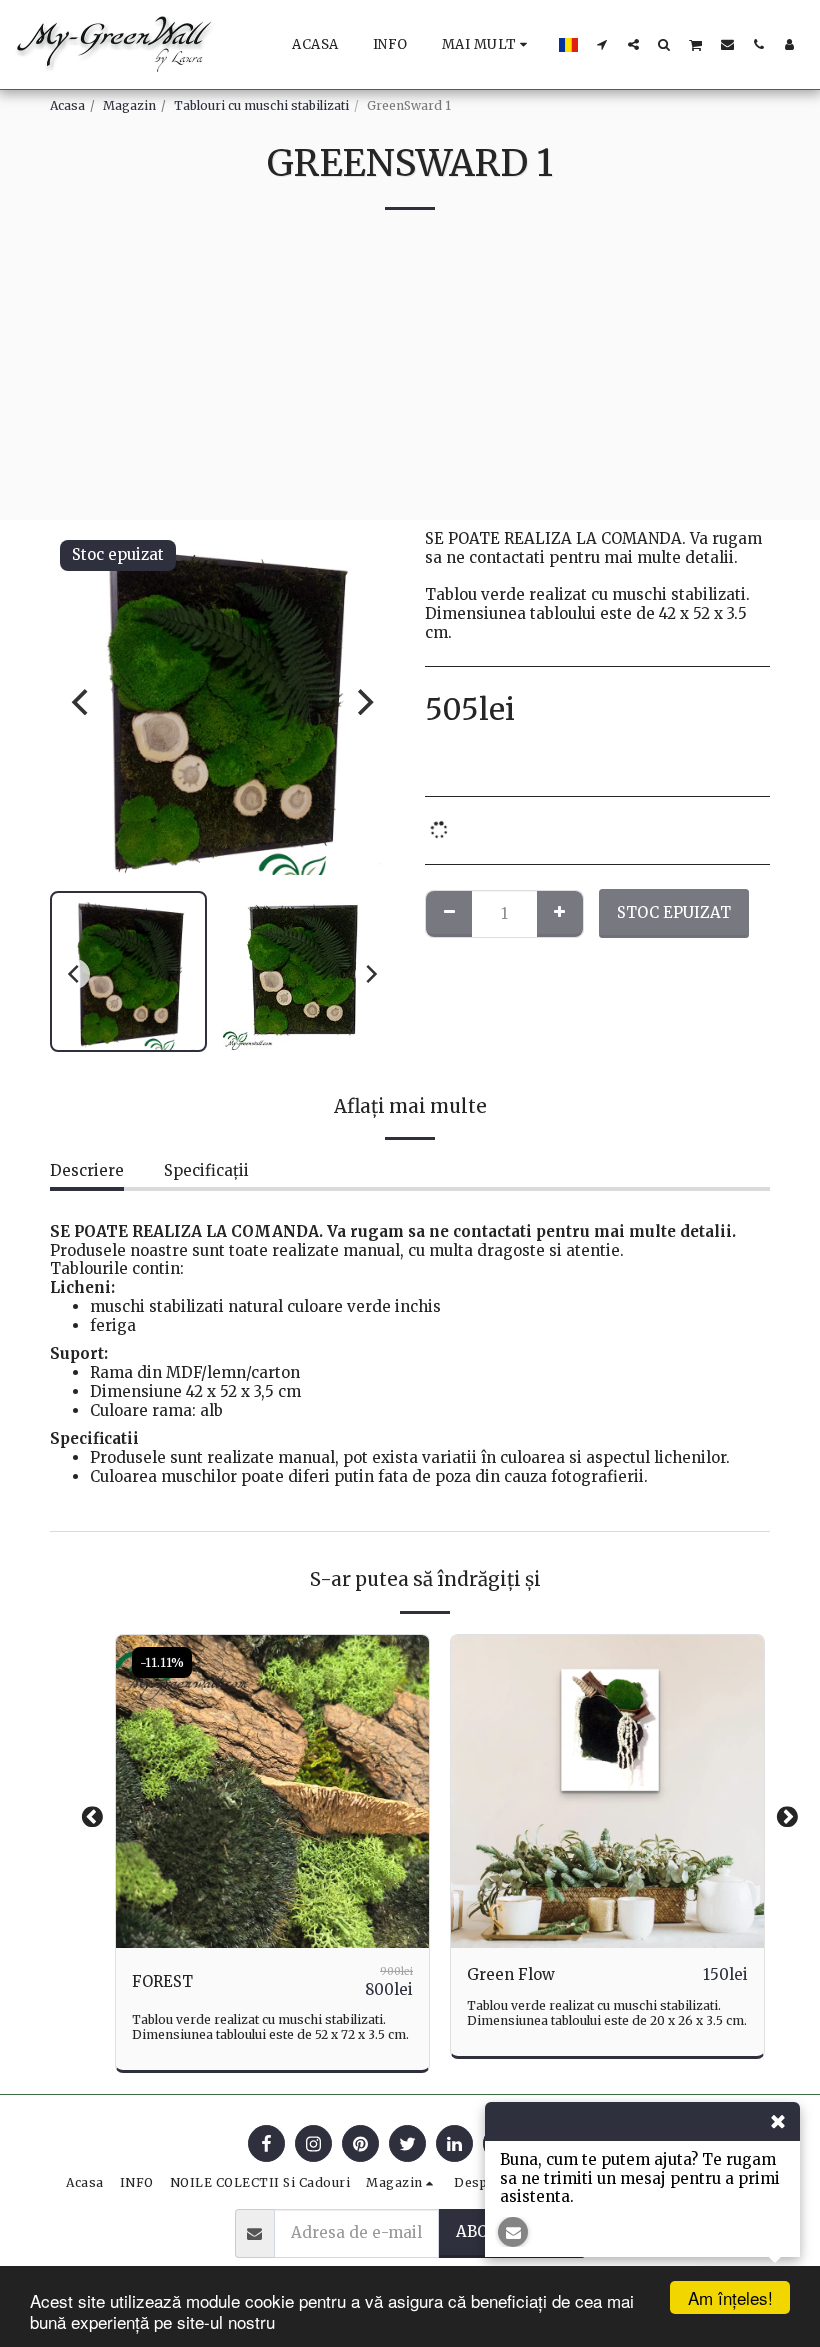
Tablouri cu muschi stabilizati (261, 105)
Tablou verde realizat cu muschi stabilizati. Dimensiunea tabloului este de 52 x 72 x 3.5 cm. (270, 2027)
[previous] (82, 702)
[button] (602, 44)
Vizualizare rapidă (272, 1903)
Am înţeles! (730, 2297)
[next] (363, 702)
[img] (272, 1791)
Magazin (129, 105)
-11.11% (162, 1662)
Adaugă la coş (278, 1939)
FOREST (162, 1981)
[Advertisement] (410, 380)
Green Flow (511, 1974)
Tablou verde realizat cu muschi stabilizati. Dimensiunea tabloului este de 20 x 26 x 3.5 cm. (607, 2013)
